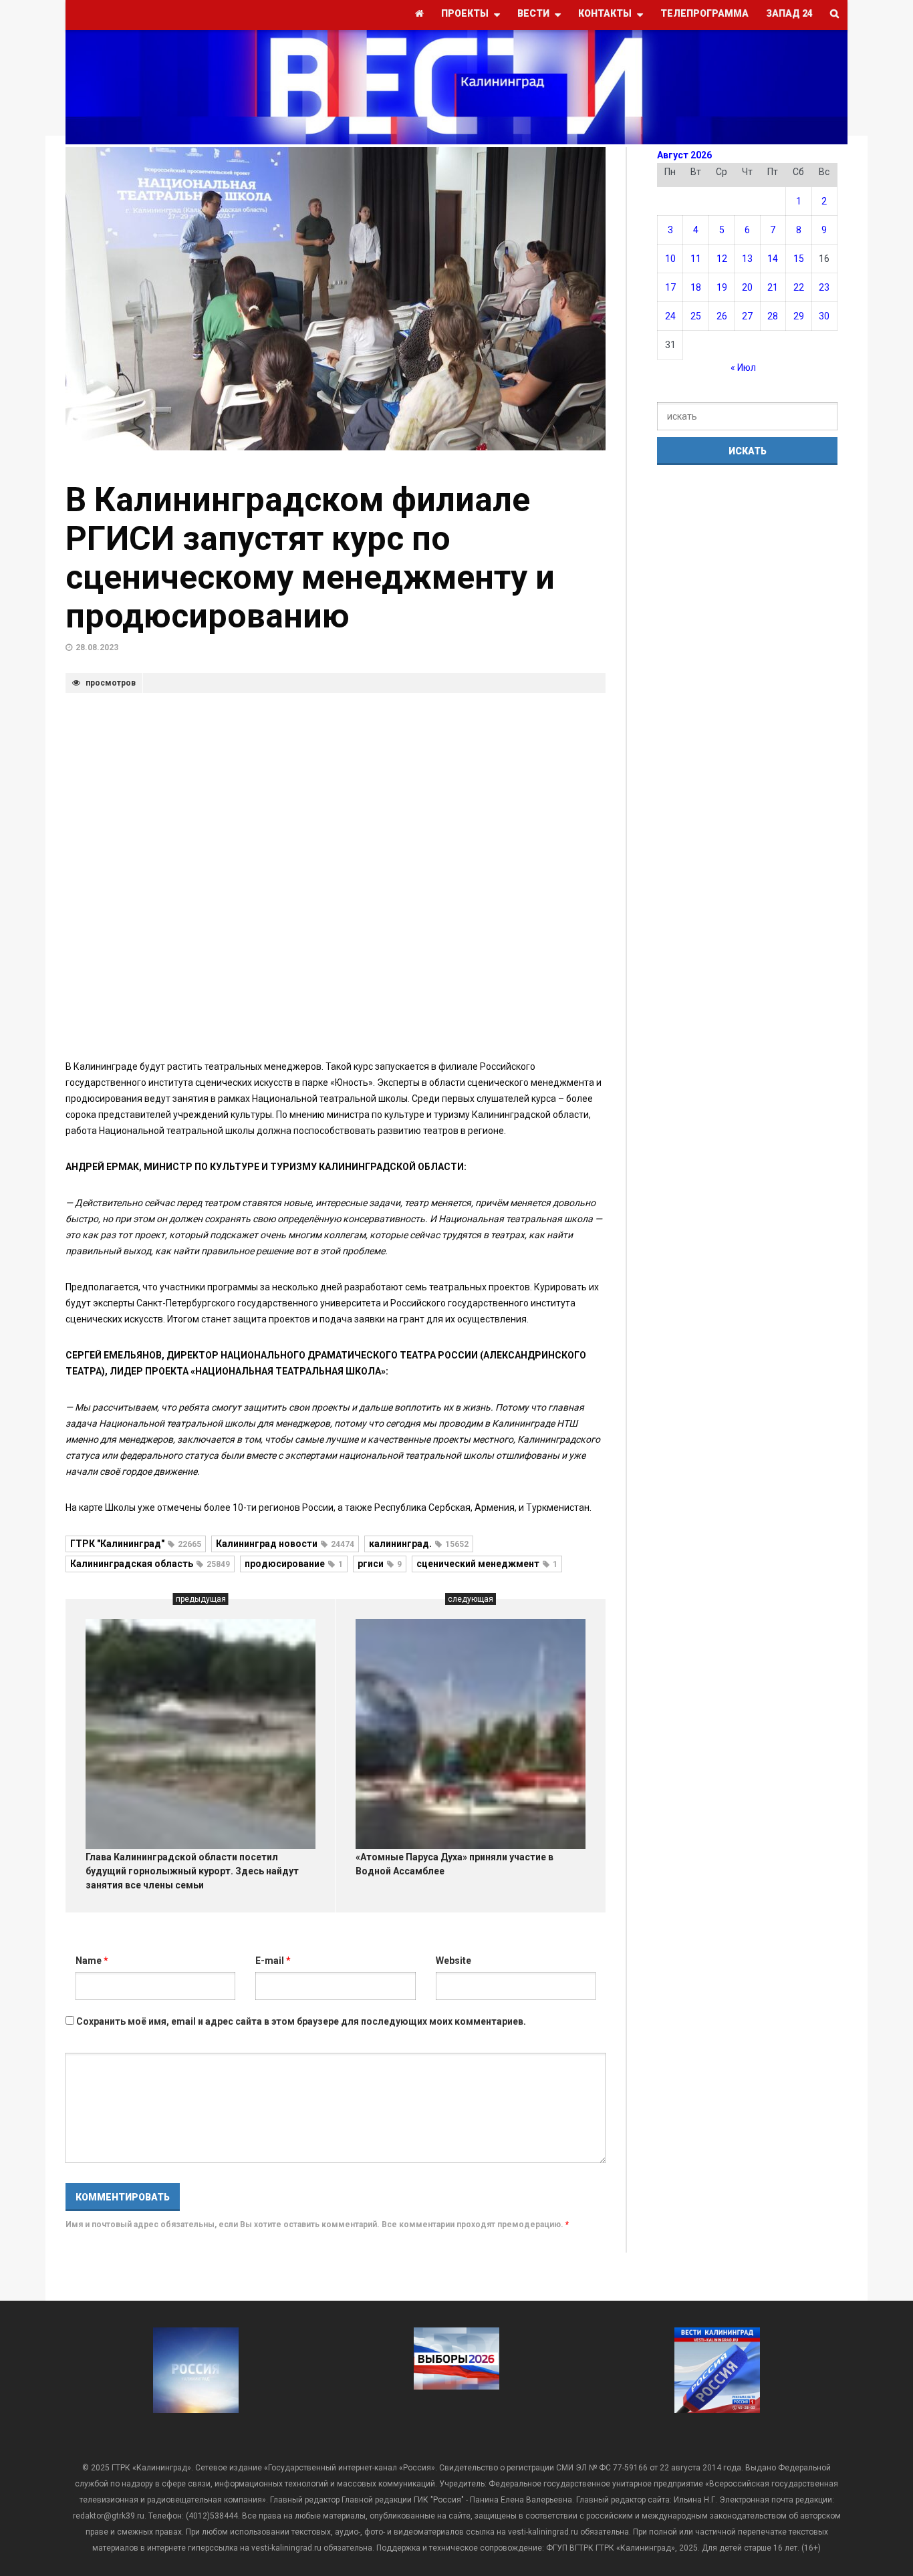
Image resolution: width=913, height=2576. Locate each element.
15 (799, 259)
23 (824, 287)
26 (722, 316)
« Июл (743, 368)
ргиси (380, 1564)
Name (92, 1961)
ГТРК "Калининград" (136, 1544)
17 (670, 287)
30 (824, 316)
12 (722, 259)
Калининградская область (150, 1564)
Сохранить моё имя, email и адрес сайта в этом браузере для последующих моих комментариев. (301, 2021)
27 (747, 316)
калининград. (419, 1544)
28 (773, 316)
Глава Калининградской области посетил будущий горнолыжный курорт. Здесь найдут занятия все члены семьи (192, 1871)
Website (453, 1961)
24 (670, 316)
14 (773, 259)
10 (670, 259)
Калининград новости (285, 1544)
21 (773, 287)
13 (747, 259)
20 (747, 287)
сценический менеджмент (487, 1564)
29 (799, 316)
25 (696, 316)
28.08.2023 (97, 648)
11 (696, 259)
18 (696, 287)
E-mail (273, 1961)
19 (722, 287)
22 (799, 287)
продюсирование (294, 1564)
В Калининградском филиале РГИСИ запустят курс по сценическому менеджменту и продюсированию (310, 558)
